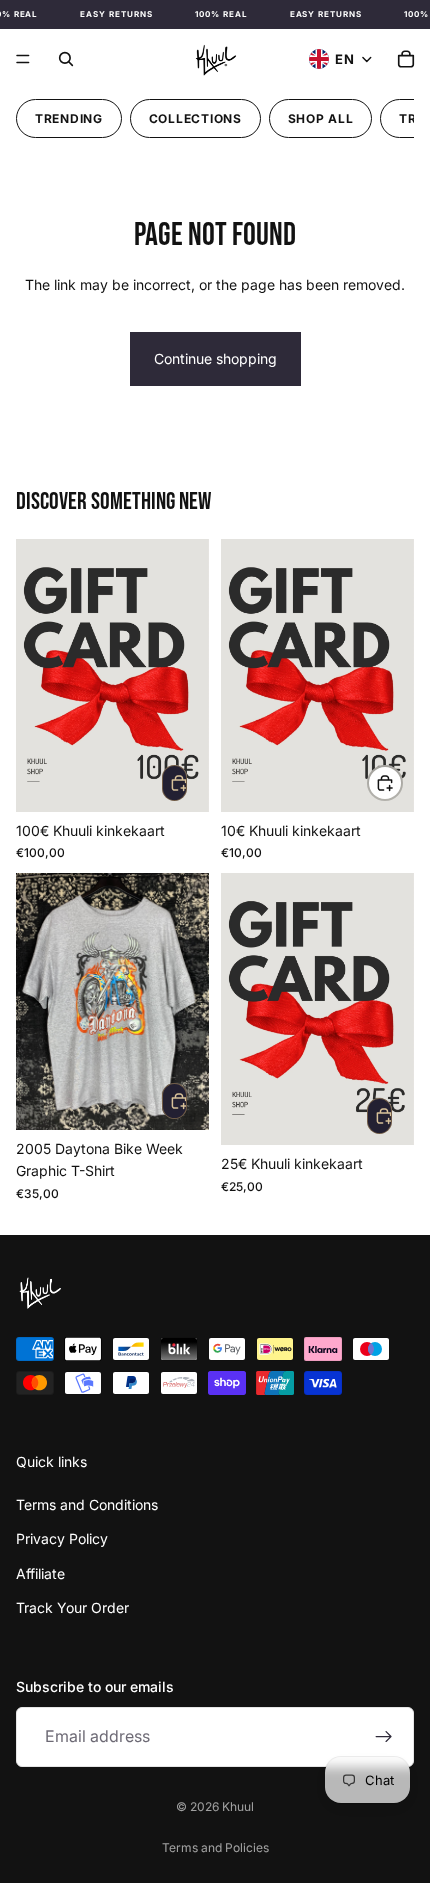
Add (174, 783)
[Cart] (406, 59)
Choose (402, 782)
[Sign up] (384, 1736)
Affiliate (40, 1572)
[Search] (66, 59)
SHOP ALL (321, 118)
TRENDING (69, 118)
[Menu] (23, 59)
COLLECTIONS (195, 118)
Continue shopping (215, 358)
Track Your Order (72, 1607)
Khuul (238, 1806)
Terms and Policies (215, 1847)
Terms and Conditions (87, 1504)
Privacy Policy (62, 1538)
